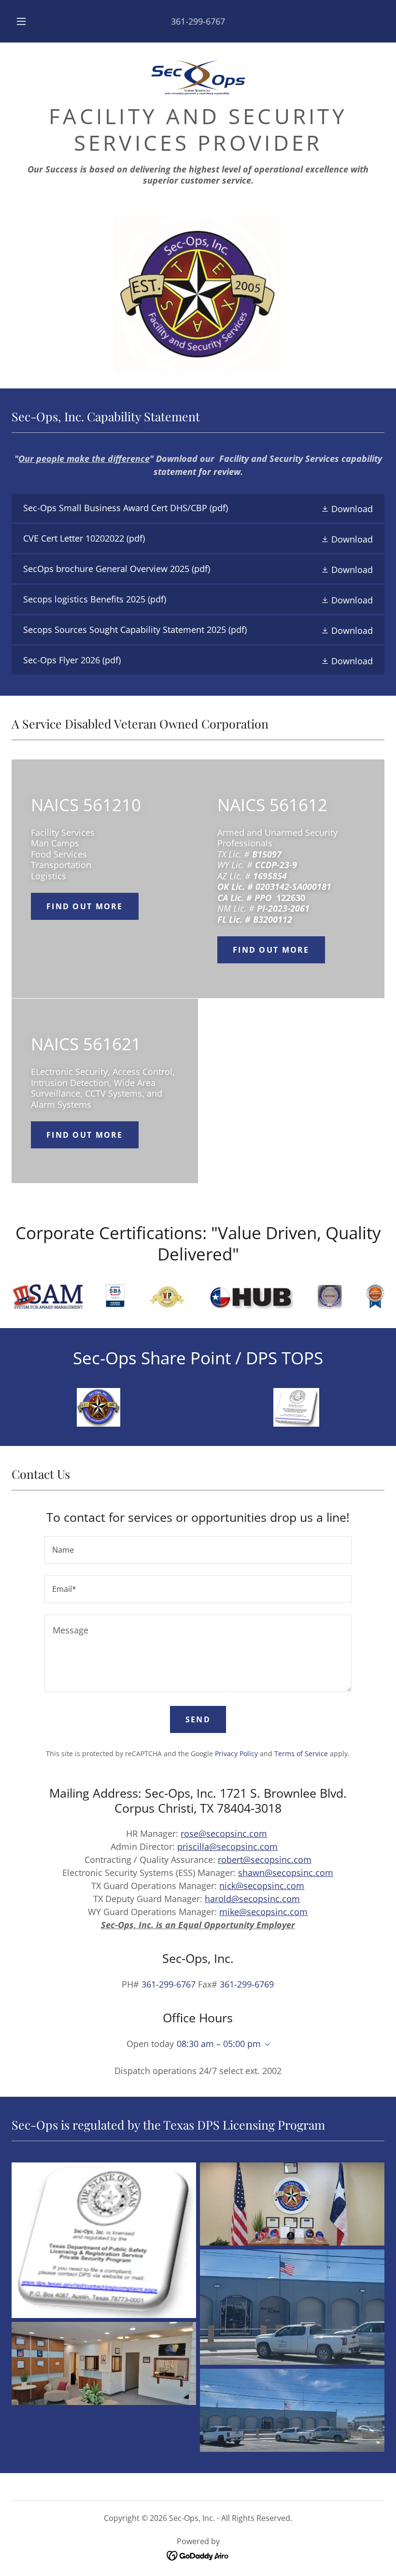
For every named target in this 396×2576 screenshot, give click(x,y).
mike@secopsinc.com (263, 1912)
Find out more (85, 906)
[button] (28, 21)
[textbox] (198, 1550)
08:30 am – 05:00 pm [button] (219, 2044)
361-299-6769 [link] (247, 1984)
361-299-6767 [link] (198, 21)
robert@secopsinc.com (265, 1860)
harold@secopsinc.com (252, 1899)
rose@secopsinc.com (224, 1833)
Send (198, 1719)
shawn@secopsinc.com (286, 1873)
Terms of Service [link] (301, 1753)
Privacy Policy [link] (236, 1753)
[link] (198, 77)
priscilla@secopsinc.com (227, 1846)
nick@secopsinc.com (262, 1886)
